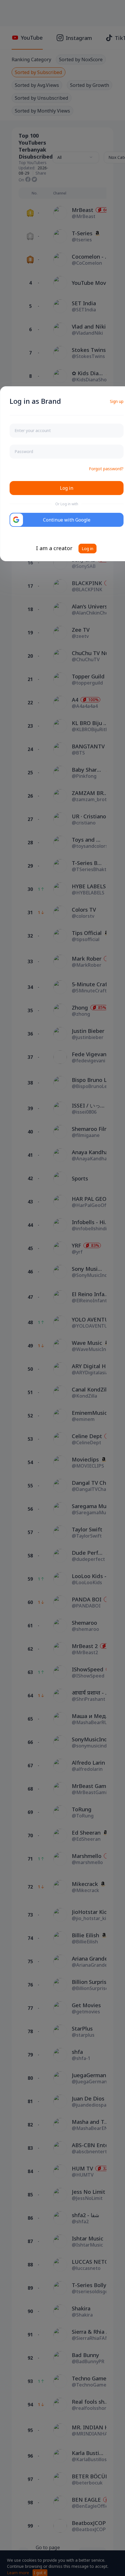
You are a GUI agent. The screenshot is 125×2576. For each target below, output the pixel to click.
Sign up (117, 401)
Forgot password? (106, 469)
